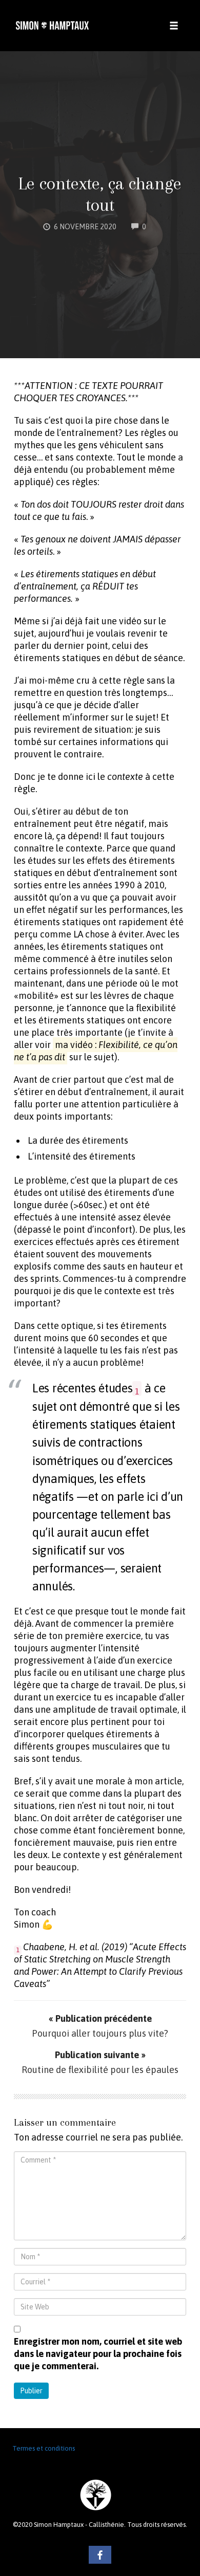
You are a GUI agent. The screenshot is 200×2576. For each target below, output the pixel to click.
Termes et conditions (44, 2448)
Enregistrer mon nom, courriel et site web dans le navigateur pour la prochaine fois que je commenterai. (98, 2354)
